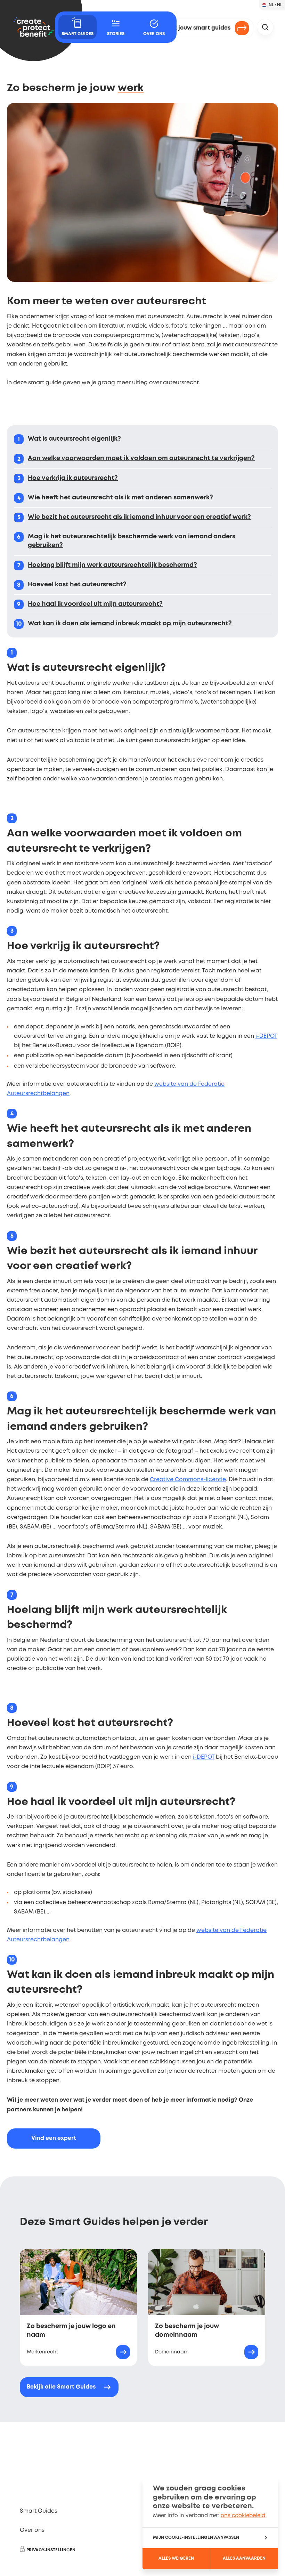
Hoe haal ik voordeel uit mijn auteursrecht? (95, 604)
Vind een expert (54, 2138)
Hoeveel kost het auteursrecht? (77, 585)
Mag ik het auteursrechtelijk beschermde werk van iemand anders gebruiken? (132, 541)
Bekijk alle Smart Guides (61, 2387)
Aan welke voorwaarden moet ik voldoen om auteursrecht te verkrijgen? (141, 458)
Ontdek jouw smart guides (193, 28)
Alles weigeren (176, 2558)
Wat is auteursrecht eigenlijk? (74, 439)
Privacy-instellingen (51, 2550)
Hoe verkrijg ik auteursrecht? (73, 478)
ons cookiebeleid (243, 2516)
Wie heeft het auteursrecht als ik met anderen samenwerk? (120, 498)
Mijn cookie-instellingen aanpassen (196, 2538)
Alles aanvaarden (244, 2558)
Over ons (32, 2530)
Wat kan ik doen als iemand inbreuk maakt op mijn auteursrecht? (130, 624)
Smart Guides (39, 2511)
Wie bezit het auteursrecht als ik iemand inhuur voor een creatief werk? (139, 517)
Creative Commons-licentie (188, 1480)
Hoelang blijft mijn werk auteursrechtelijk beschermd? (112, 565)
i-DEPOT (266, 1036)
